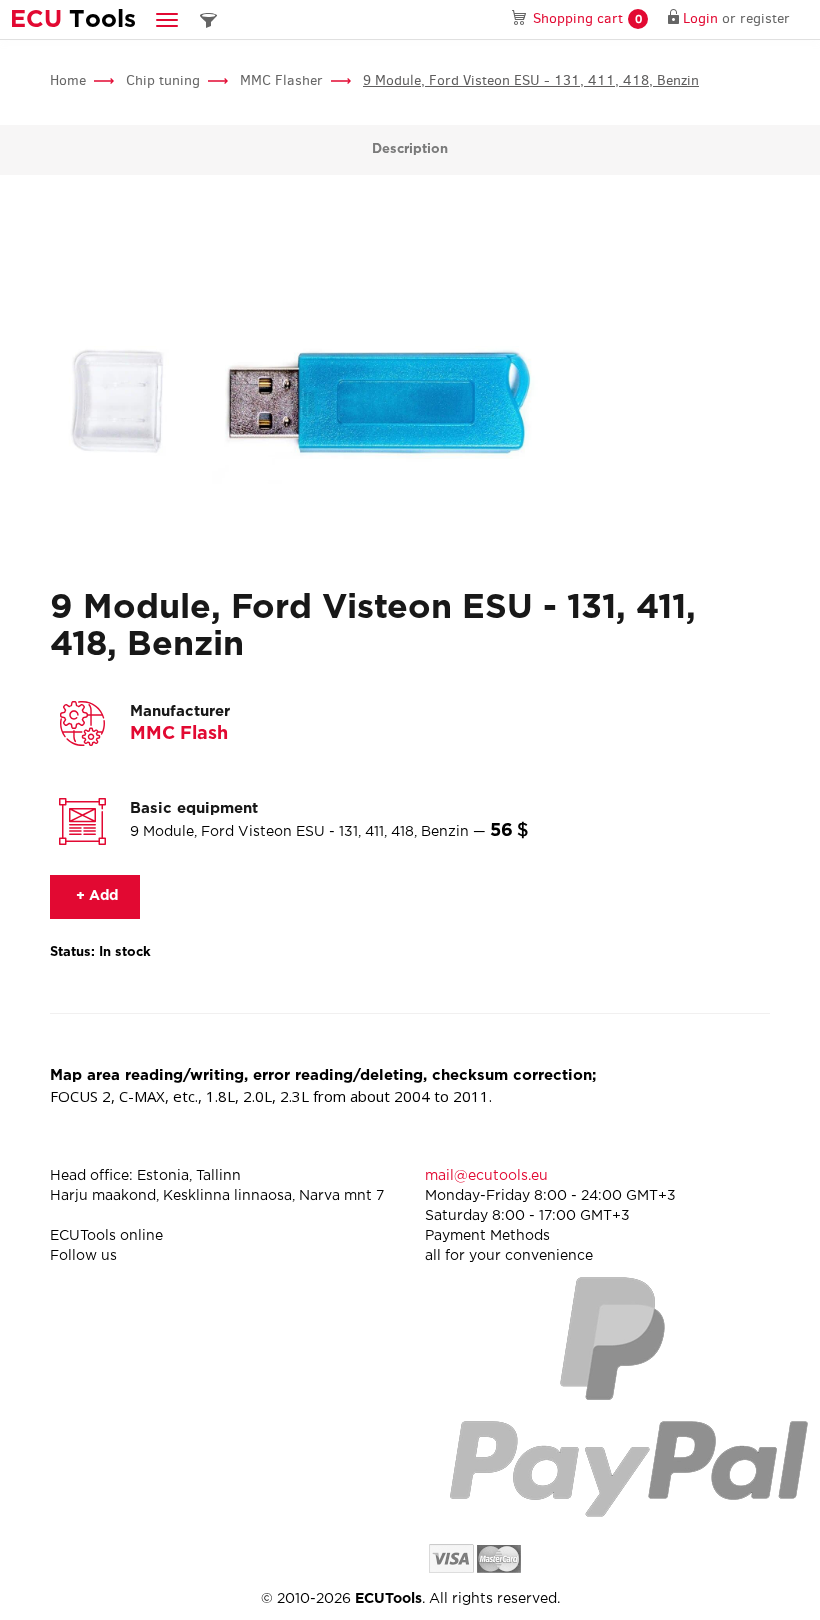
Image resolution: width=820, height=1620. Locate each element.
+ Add (95, 896)
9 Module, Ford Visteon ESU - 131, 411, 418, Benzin (531, 80)
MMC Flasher (281, 80)
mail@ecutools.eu (486, 1176)
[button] (167, 19)
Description (410, 149)
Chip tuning (163, 80)
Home (68, 80)
